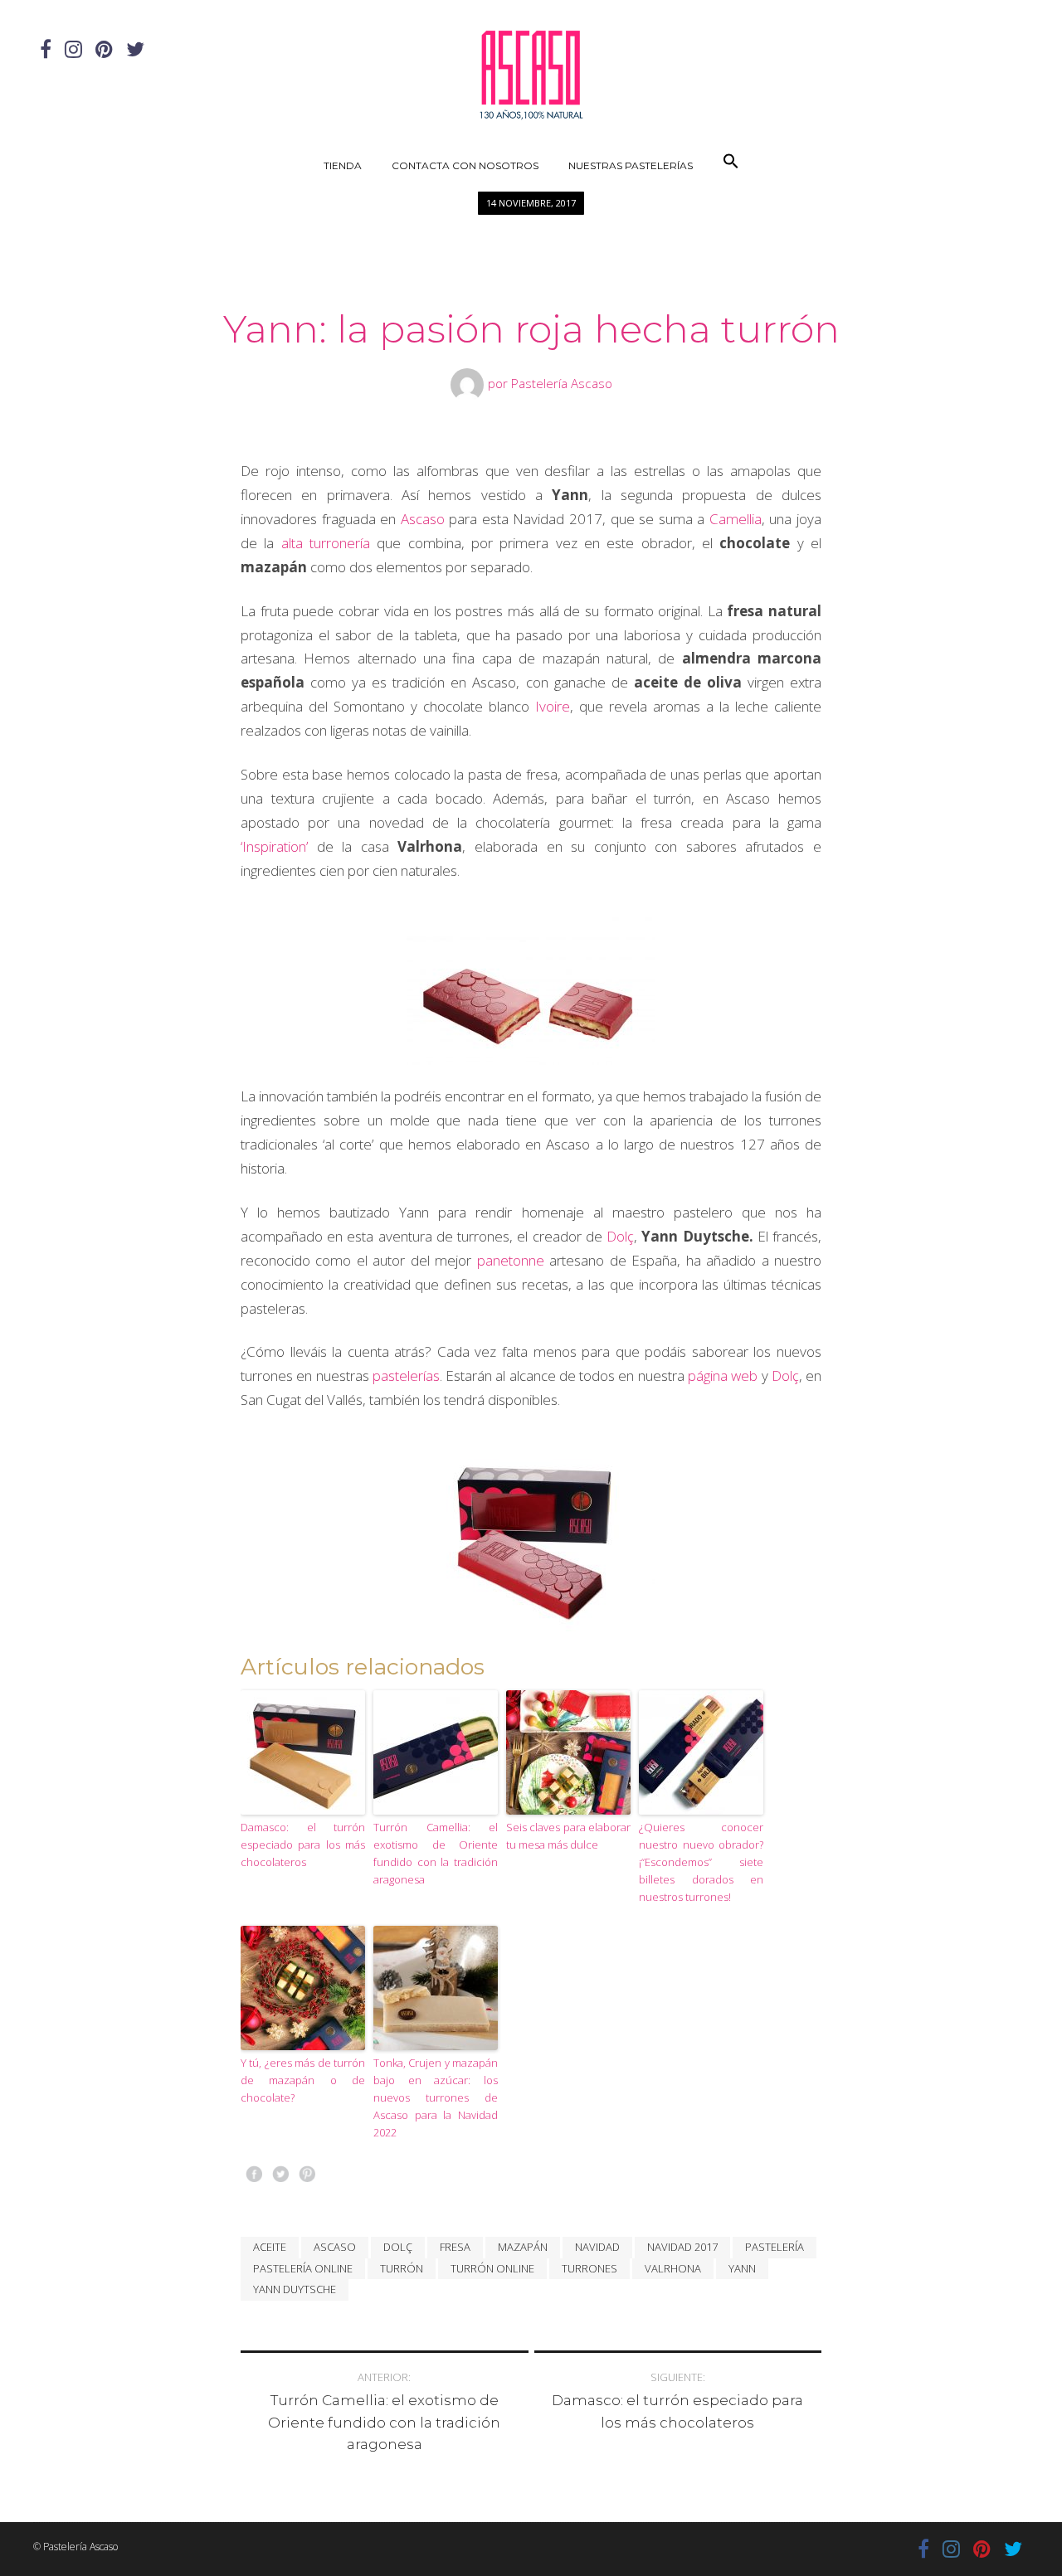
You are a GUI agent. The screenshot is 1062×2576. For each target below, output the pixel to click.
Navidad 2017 (682, 2247)
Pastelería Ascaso (562, 383)
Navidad (597, 2247)
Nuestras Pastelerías (631, 165)
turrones (589, 2268)
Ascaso (423, 519)
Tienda (343, 165)
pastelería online (303, 2268)
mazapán (523, 2247)
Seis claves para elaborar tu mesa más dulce (568, 1836)
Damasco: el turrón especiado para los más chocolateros (303, 1845)
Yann (742, 2268)
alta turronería (326, 543)
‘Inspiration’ (274, 846)
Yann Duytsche (295, 2289)
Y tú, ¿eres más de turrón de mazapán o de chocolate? (303, 2080)
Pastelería (775, 2247)
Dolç (620, 1236)
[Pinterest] (104, 49)
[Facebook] (46, 49)
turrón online (492, 2268)
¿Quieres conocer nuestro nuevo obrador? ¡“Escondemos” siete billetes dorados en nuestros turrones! (701, 1862)
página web (723, 1375)
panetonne (511, 1260)
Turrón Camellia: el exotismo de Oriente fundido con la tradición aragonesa (436, 1853)
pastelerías (406, 1375)
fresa (455, 2247)
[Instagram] (73, 49)
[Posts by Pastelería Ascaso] (469, 383)
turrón (402, 2268)
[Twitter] (135, 49)
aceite (270, 2247)
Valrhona (673, 2268)
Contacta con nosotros (465, 165)
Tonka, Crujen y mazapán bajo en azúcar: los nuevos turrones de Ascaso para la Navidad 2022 (436, 2097)
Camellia (736, 519)
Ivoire (553, 706)
